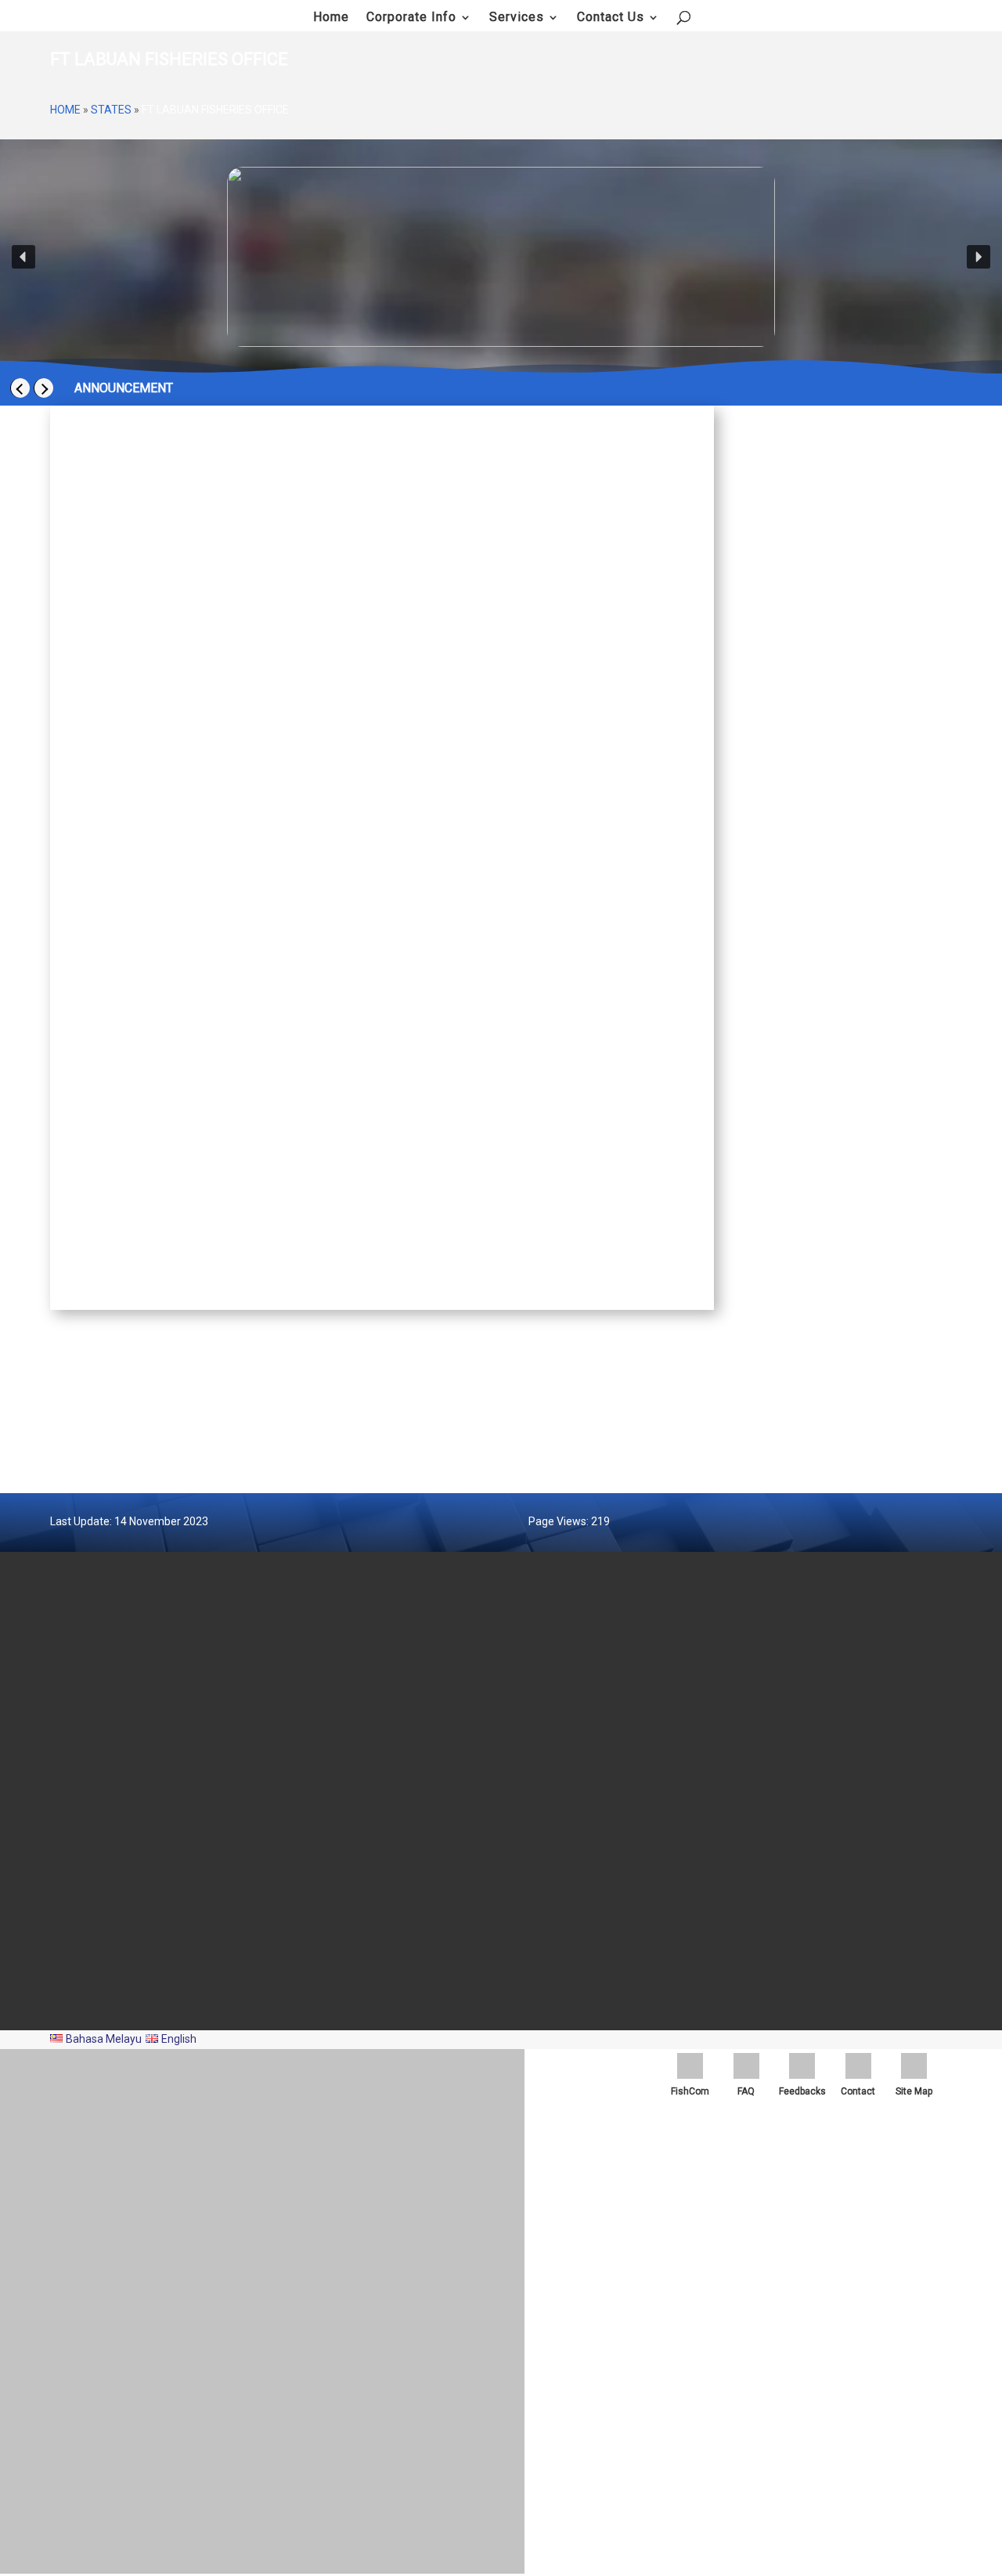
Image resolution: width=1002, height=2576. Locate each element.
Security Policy (558, 1827)
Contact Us (611, 18)
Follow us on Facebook (856, 681)
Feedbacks (802, 2091)
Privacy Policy (556, 1849)
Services (517, 18)
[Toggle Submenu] (925, 755)
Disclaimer (550, 1870)
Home (65, 110)
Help (535, 1933)
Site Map (544, 1912)
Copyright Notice (562, 1891)
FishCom (690, 2091)
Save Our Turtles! (121, 657)
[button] (23, 257)
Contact (858, 2091)
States (111, 110)
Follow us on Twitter (850, 707)
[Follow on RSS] (943, 1988)
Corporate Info (411, 18)
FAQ (746, 2091)
